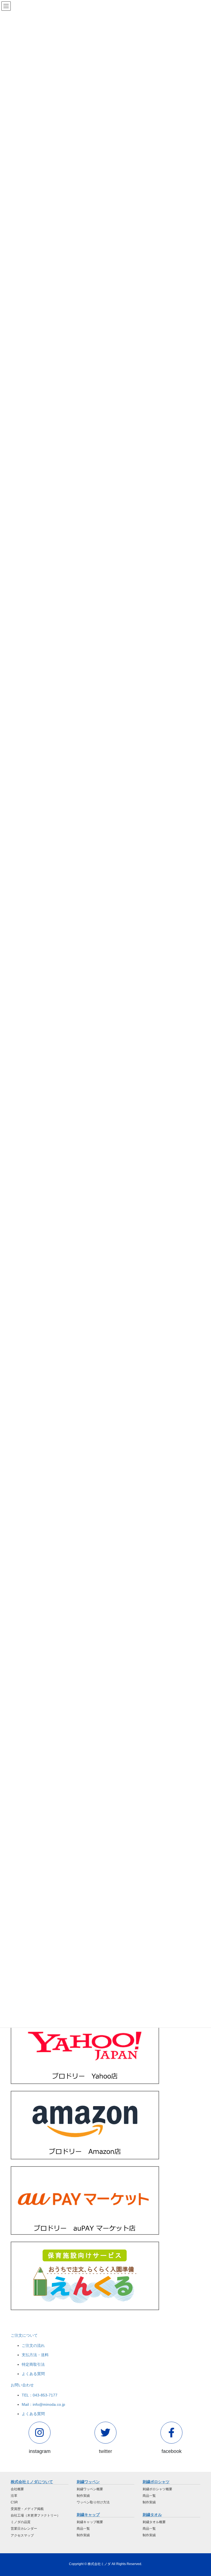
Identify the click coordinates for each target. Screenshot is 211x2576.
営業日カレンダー (24, 2529)
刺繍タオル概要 (154, 2522)
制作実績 (83, 2496)
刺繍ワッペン (88, 2482)
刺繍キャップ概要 (90, 2522)
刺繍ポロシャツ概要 (157, 2489)
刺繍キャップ (88, 2515)
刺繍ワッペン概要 (90, 2489)
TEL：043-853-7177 (40, 2395)
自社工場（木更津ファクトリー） (35, 2515)
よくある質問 (33, 2374)
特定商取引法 (33, 2364)
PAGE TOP (201, 2494)
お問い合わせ (22, 2385)
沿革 (14, 2496)
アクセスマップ (22, 2535)
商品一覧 (83, 2529)
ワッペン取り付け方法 (93, 2502)
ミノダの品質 (21, 2522)
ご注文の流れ (33, 2345)
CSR (14, 2502)
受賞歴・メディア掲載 (27, 2509)
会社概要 (17, 2489)
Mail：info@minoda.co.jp (43, 2404)
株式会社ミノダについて (32, 2482)
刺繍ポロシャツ (156, 2482)
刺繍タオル (152, 2515)
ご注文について (24, 2335)
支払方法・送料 (35, 2355)
